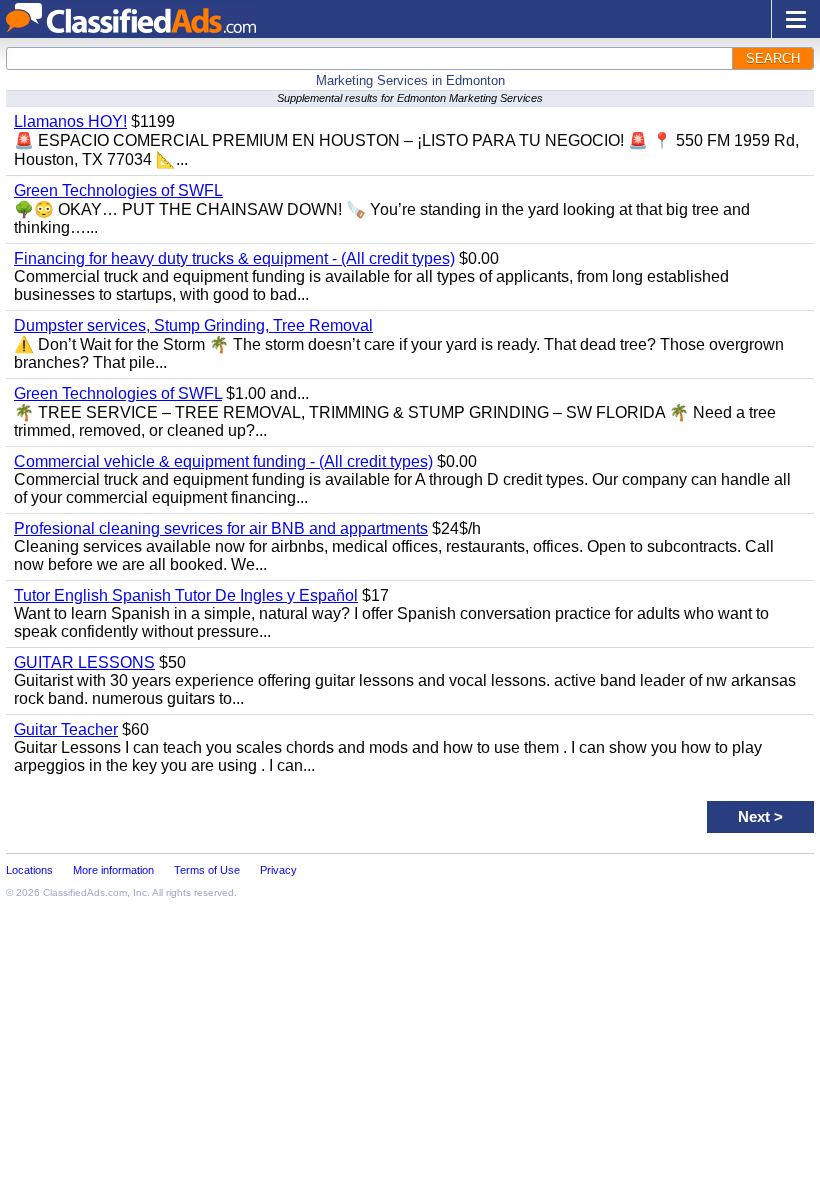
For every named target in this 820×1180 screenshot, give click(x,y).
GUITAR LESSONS (84, 662)
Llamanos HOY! (70, 121)
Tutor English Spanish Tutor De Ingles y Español (186, 595)
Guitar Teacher (66, 729)
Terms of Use (207, 870)
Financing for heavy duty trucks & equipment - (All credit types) (234, 258)
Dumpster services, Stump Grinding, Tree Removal (193, 325)
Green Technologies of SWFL (118, 190)
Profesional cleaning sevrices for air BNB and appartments (221, 528)
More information (113, 870)
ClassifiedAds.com (85, 892)
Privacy (278, 870)
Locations (29, 870)
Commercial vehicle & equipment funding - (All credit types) (223, 461)
